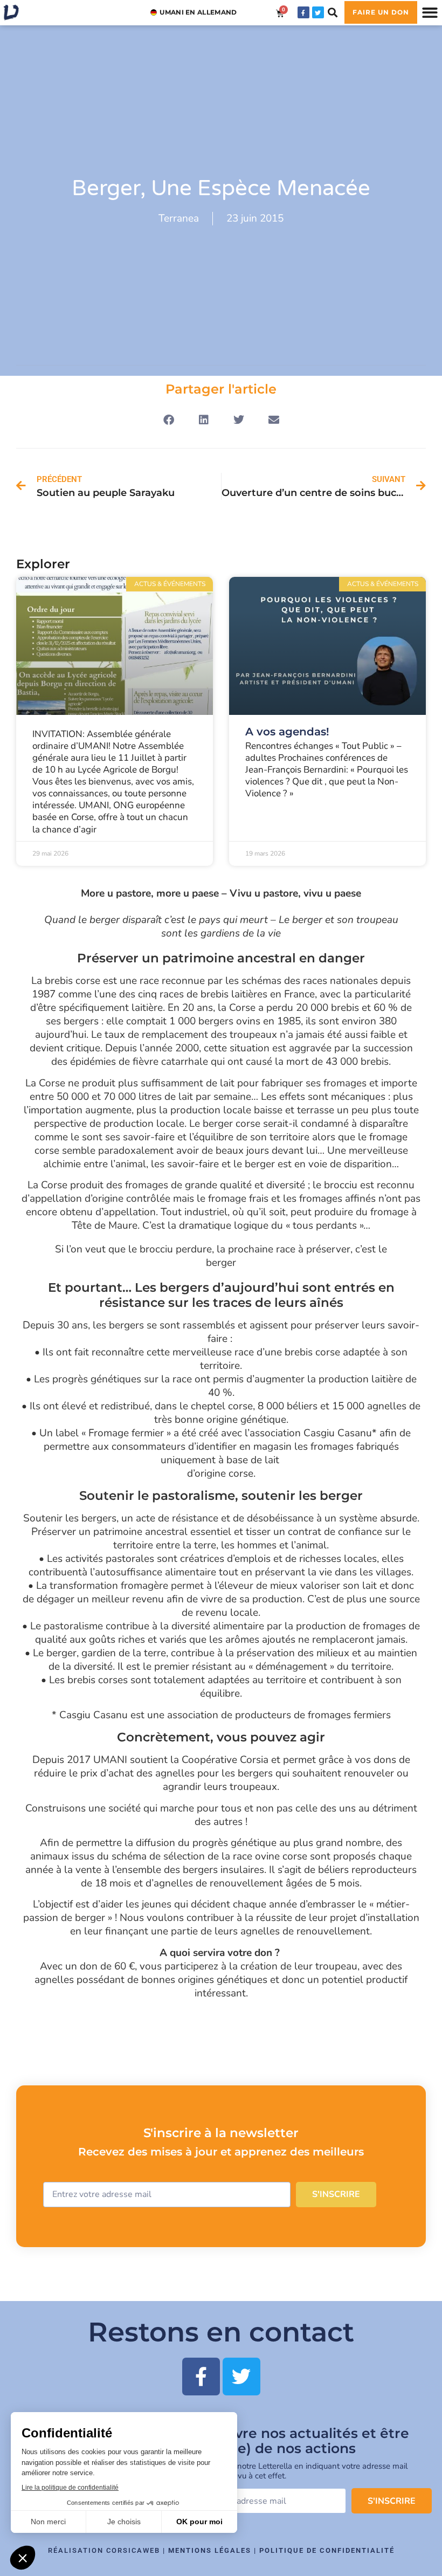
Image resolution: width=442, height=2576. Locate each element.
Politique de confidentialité (327, 2550)
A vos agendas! (287, 732)
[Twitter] (318, 12)
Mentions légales (210, 2550)
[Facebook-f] (303, 12)
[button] (333, 13)
